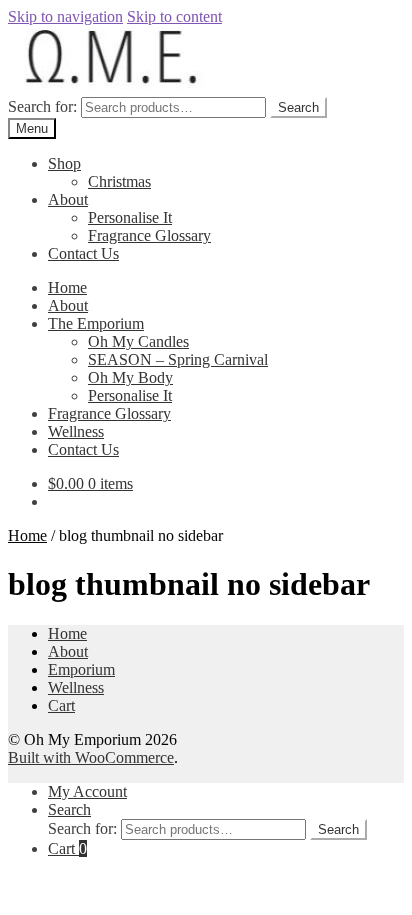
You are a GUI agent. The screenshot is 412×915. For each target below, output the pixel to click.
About (68, 199)
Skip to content (174, 16)
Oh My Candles (138, 341)
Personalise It (130, 217)
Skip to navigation (65, 16)
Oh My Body (130, 377)
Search (298, 107)
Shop (64, 163)
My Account (87, 791)
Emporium (81, 669)
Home (67, 287)
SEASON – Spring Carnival (178, 359)
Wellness (76, 431)
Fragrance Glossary (149, 235)
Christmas (119, 181)
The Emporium (96, 323)
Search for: (42, 106)
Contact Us (83, 253)
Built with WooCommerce (91, 757)
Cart (61, 705)
